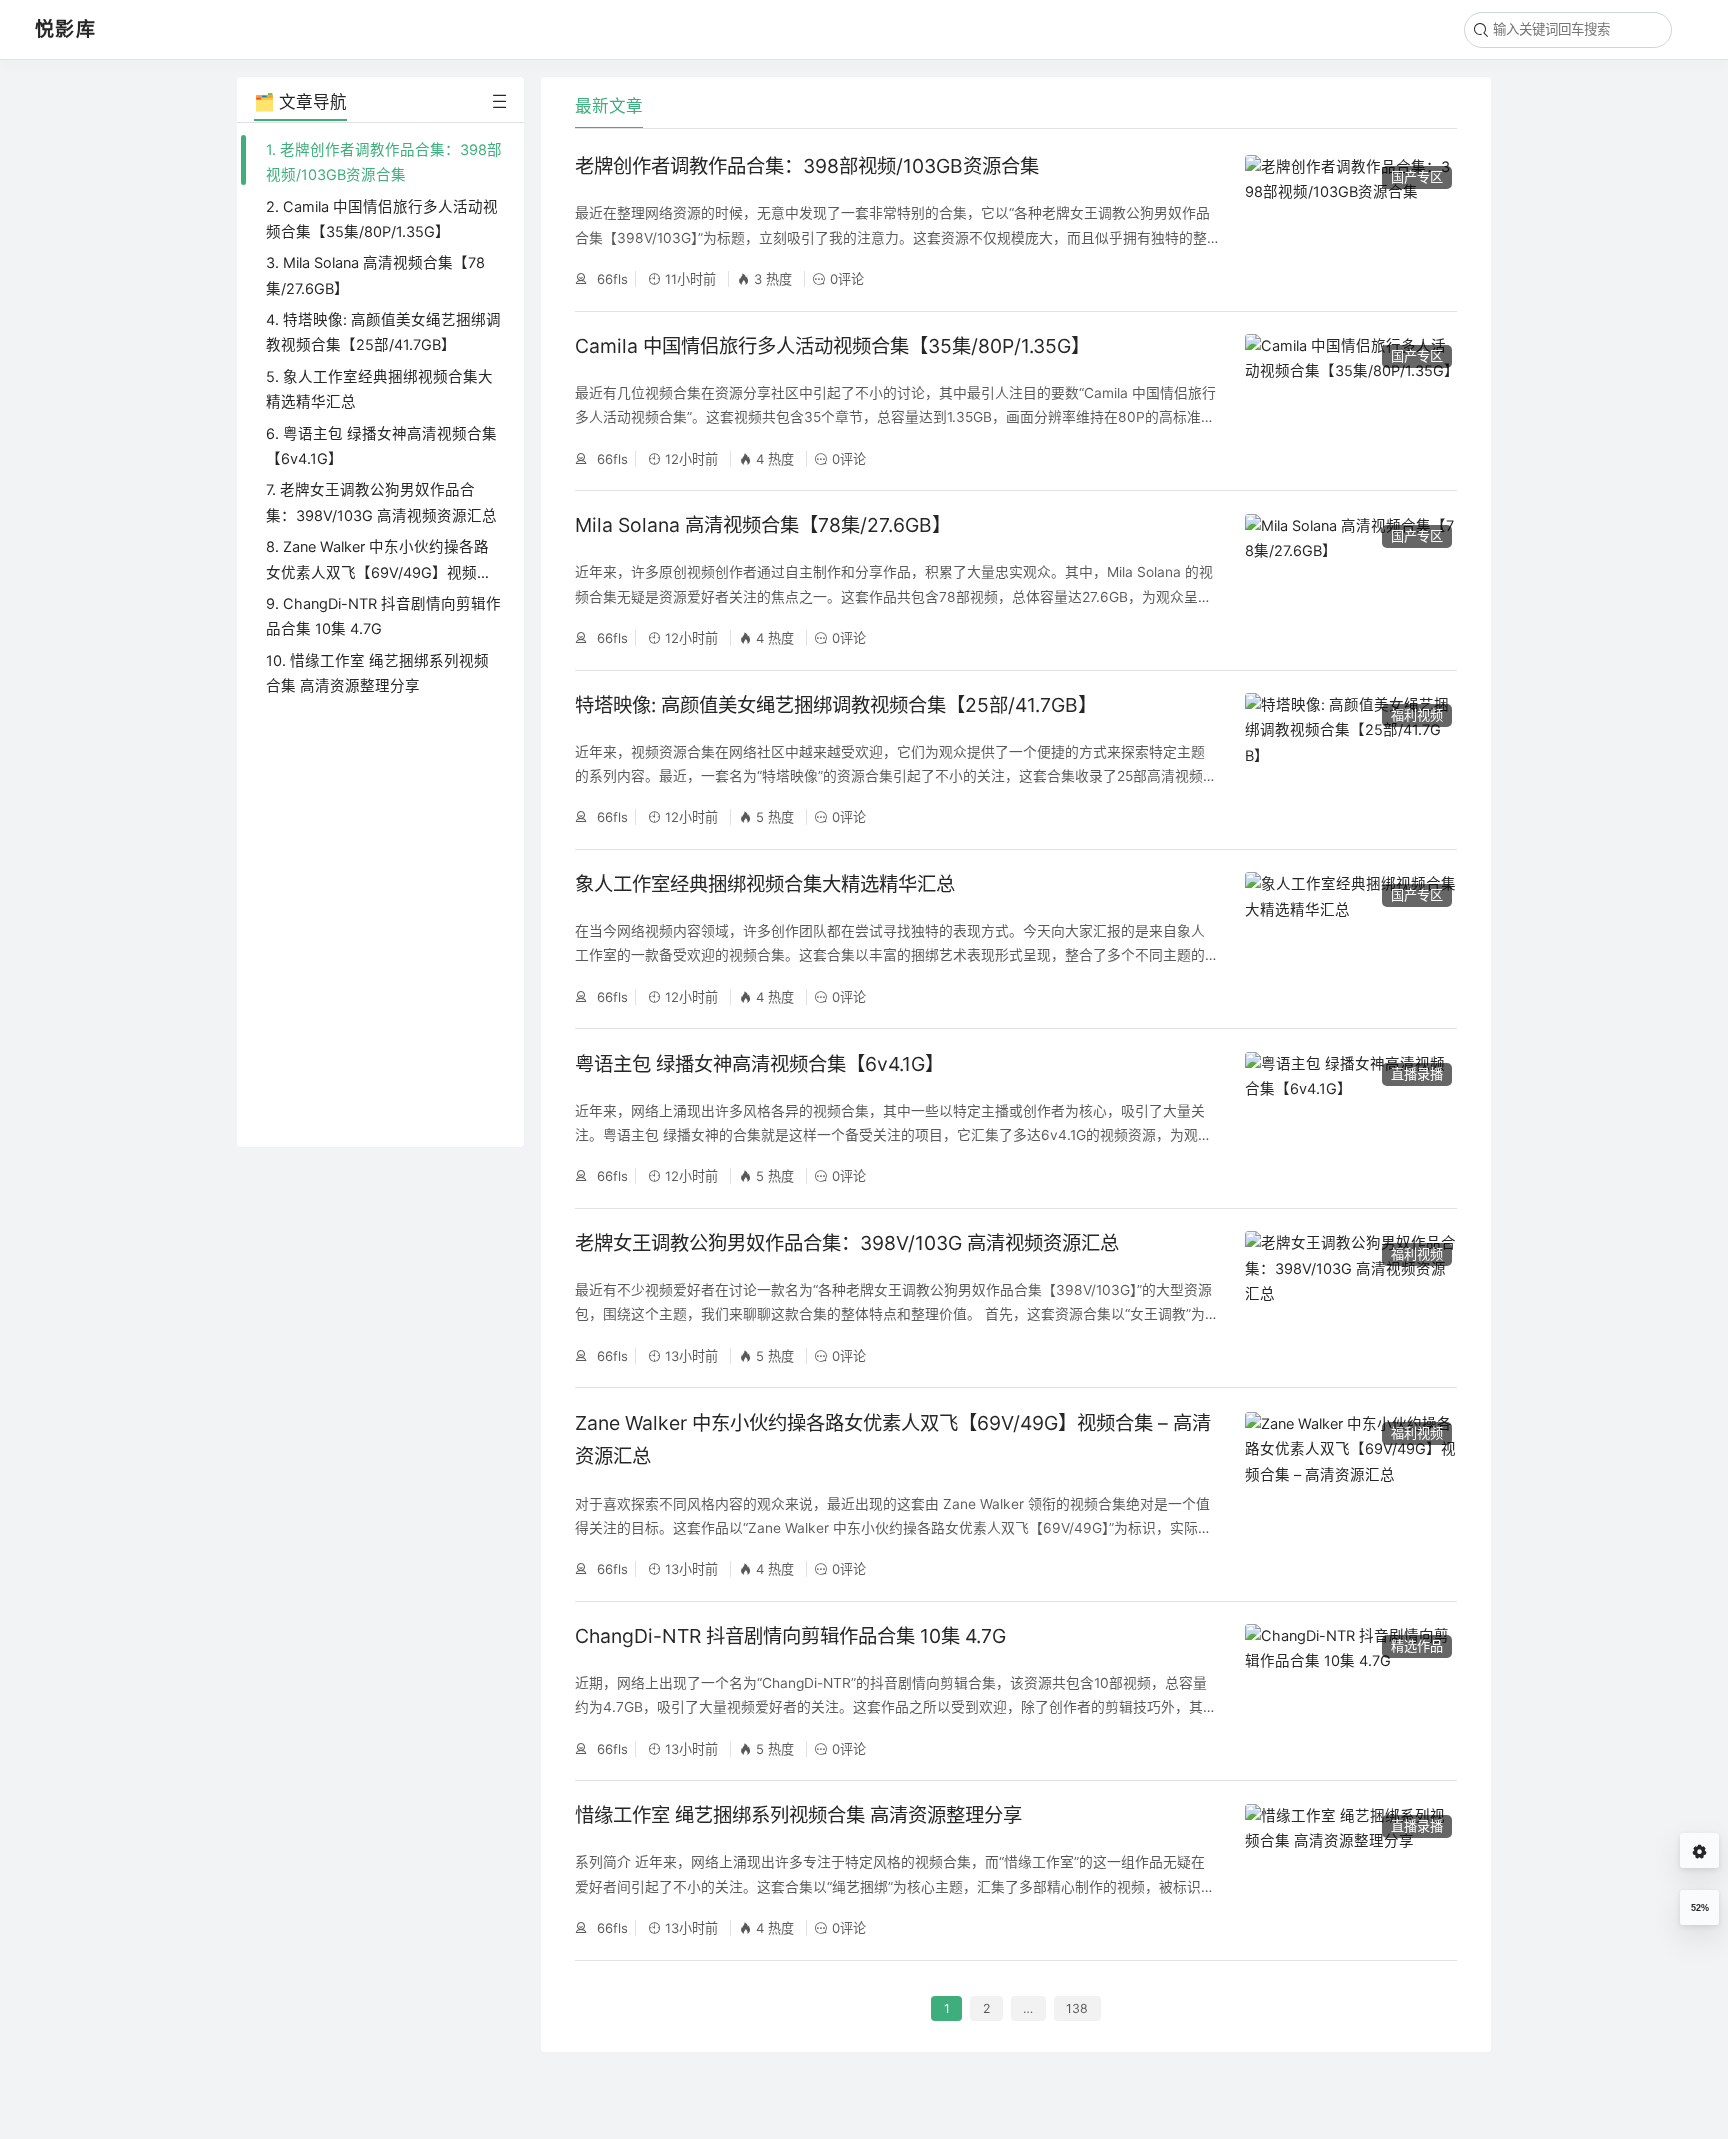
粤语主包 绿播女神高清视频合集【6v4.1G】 (759, 1064)
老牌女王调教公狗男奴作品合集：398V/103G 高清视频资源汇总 (847, 1243)
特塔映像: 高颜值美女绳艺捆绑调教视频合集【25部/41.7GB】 (836, 705)
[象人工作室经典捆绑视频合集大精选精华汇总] (1351, 939)
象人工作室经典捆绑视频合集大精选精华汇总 (765, 884)
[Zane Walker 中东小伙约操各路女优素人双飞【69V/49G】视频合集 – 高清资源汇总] (1351, 1494)
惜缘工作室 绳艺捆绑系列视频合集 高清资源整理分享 (798, 1815)
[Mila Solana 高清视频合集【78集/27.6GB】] (1351, 581)
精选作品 (1417, 1646)
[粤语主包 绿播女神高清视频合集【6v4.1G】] (1351, 1119)
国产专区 (1417, 177)
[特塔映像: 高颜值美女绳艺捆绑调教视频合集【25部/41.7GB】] (1351, 760)
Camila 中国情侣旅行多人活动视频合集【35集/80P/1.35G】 (832, 346)
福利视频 (1417, 715)
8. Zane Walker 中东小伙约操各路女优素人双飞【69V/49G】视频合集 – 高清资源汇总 (379, 572)
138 (1077, 2008)
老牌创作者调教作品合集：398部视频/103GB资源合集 (807, 166)
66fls (610, 279)
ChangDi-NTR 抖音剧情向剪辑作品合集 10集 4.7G (790, 1636)
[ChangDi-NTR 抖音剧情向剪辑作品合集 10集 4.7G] (1351, 1691)
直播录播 (1417, 1074)
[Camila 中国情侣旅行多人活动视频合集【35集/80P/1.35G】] (1351, 401)
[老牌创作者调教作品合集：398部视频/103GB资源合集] (1351, 222)
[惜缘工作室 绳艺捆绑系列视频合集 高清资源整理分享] (1351, 1871)
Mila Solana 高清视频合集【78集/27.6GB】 (763, 525)
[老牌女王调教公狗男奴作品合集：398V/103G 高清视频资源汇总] (1351, 1298)
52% (1700, 1908)
